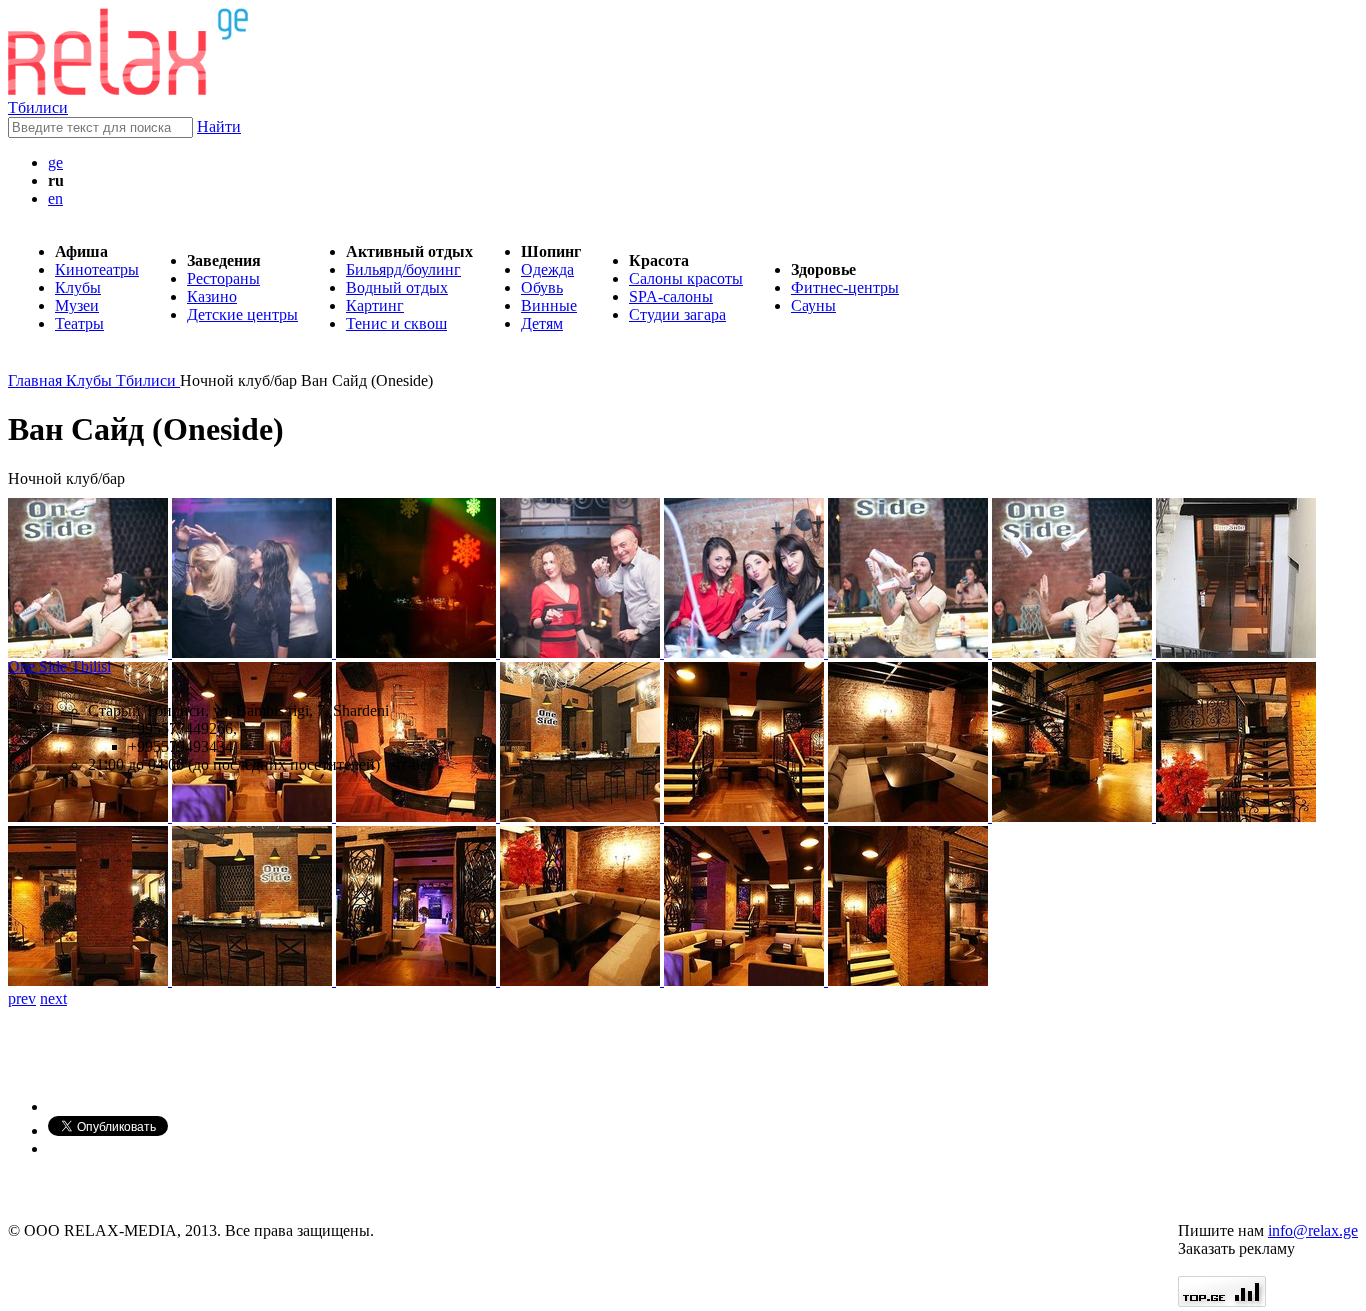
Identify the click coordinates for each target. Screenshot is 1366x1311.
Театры (79, 323)
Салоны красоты (686, 278)
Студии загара (677, 314)
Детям (542, 323)
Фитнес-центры (845, 287)
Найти (219, 126)
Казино (212, 296)
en (55, 198)
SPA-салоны (671, 296)
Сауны (813, 305)
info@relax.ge (1313, 1230)
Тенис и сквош (396, 323)
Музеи (77, 305)
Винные (549, 305)
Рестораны (223, 278)
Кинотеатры (97, 269)
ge (55, 162)
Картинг (375, 305)
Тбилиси (38, 107)
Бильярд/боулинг (403, 269)
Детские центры (242, 314)
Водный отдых (397, 287)
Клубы (78, 287)
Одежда (547, 269)
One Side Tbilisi (59, 666)
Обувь (542, 287)
